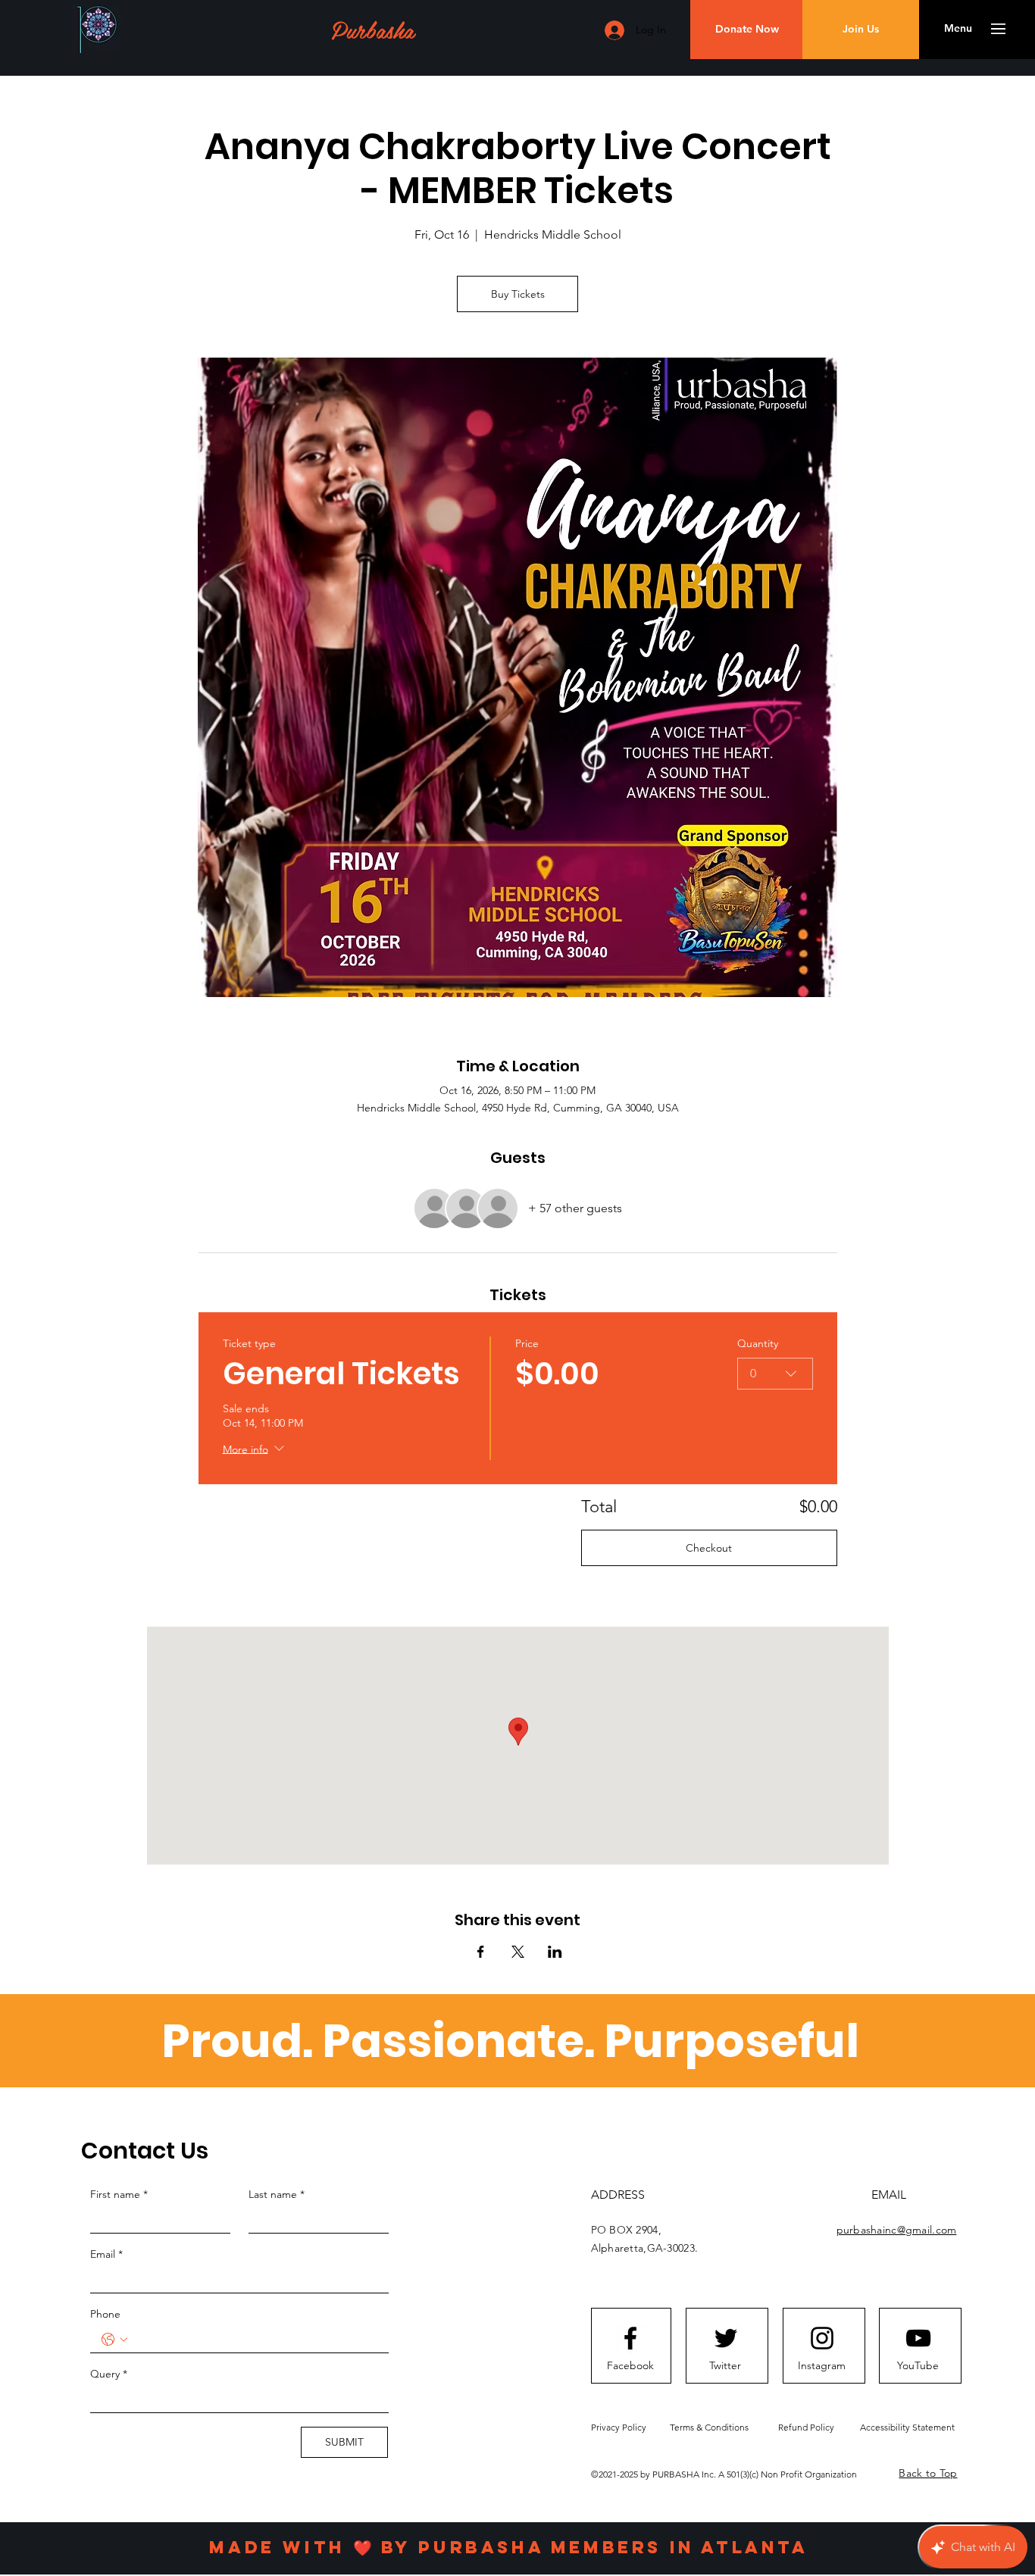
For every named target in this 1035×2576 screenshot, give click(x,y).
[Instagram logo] (822, 2338)
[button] (958, 29)
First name (119, 2194)
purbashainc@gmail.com (897, 2230)
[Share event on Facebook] (481, 1952)
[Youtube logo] (918, 2338)
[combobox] (775, 1374)
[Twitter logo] (726, 2338)
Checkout (709, 1548)
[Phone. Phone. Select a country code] (114, 2340)
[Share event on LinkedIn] (555, 1952)
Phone (105, 2314)
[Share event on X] (518, 1952)
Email (106, 2254)
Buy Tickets (518, 294)
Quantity (758, 1343)
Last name (277, 2194)
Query (109, 2374)
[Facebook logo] (630, 2338)
